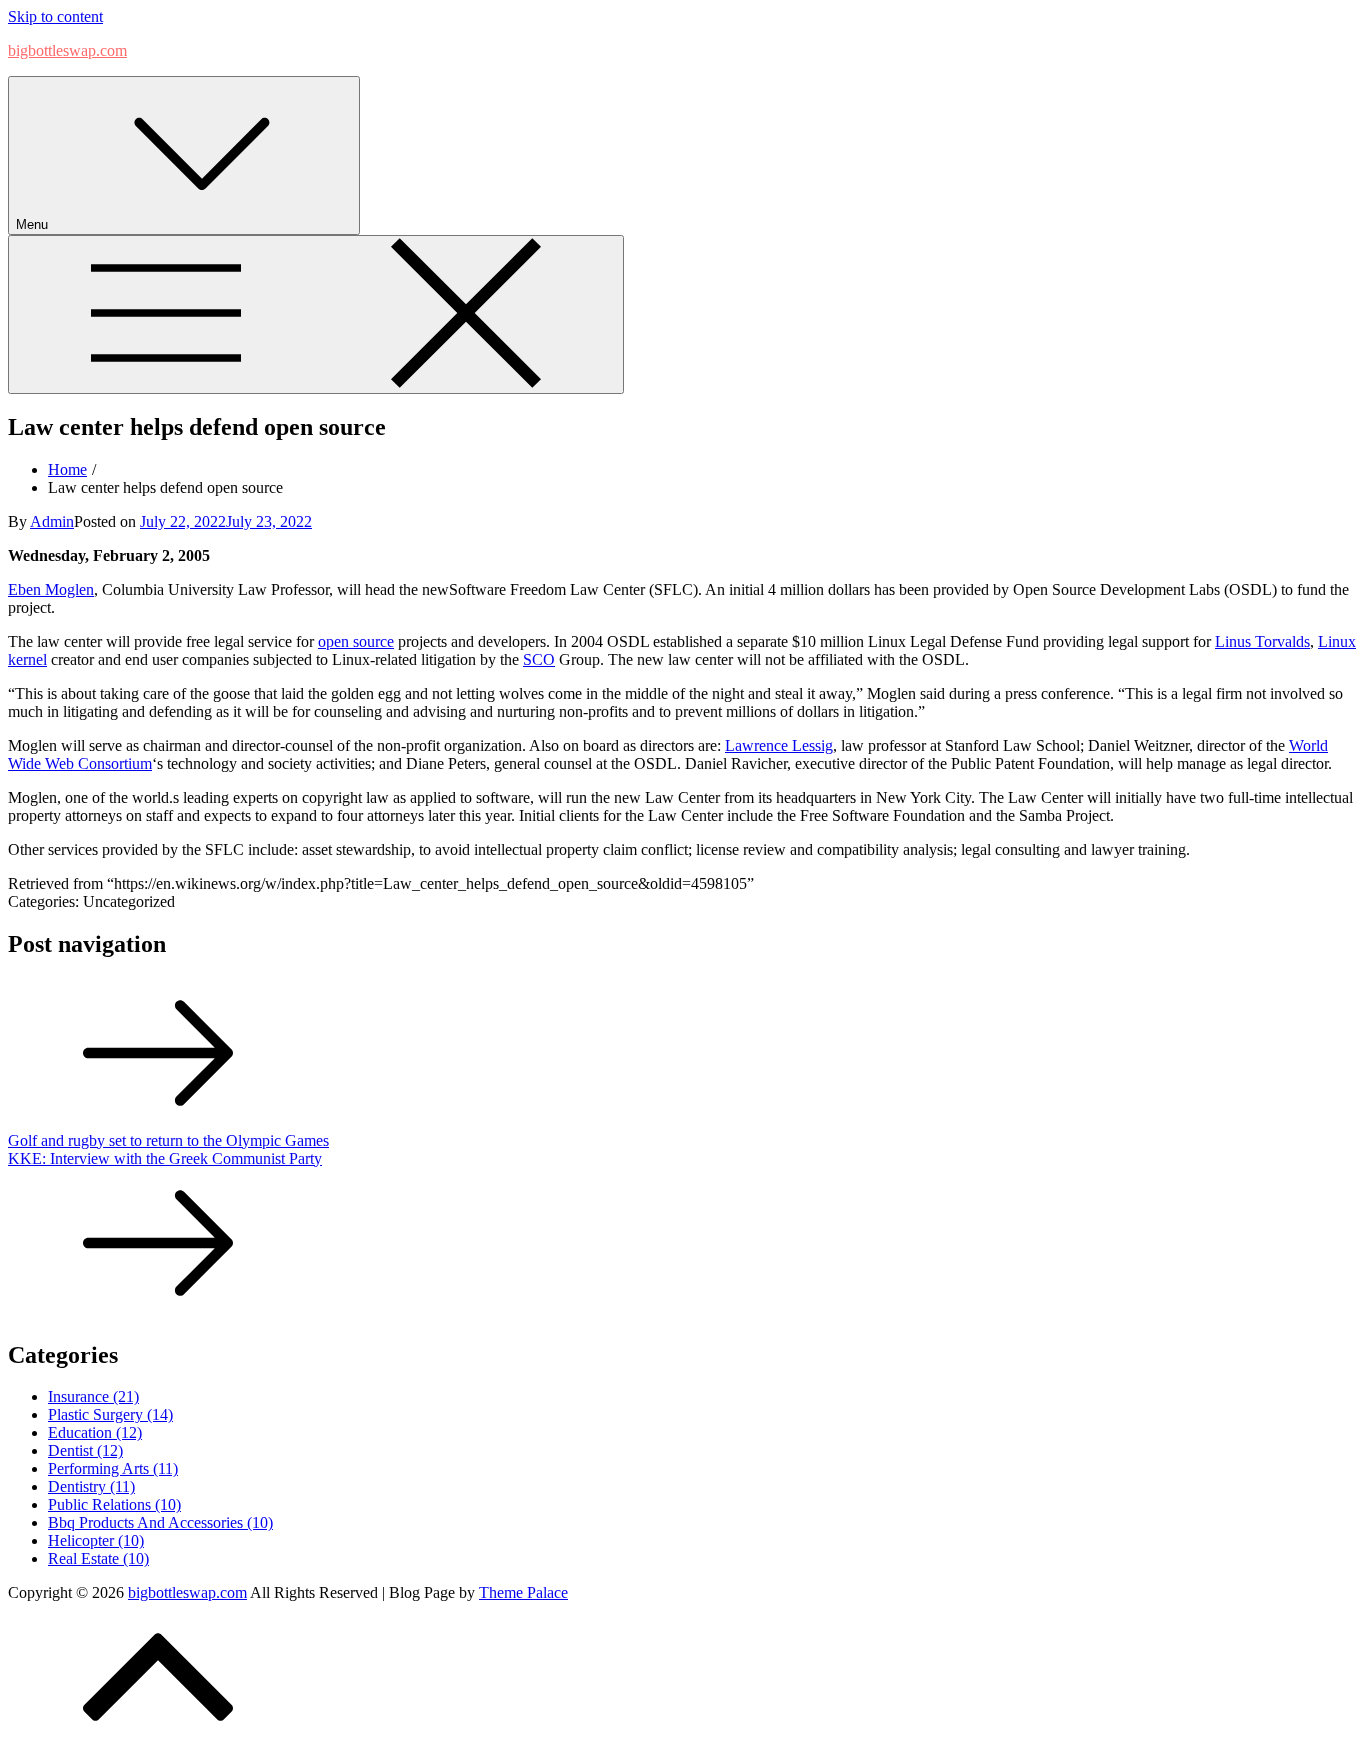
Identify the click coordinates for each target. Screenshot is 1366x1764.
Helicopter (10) (96, 1540)
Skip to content (55, 16)
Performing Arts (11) (113, 1468)
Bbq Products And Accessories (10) (160, 1522)
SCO (539, 659)
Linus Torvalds (1262, 641)
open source (356, 641)
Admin (52, 521)
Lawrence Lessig (779, 745)
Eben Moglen (51, 589)
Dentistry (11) (91, 1486)
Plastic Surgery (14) (110, 1414)
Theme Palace (523, 1592)
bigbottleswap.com (67, 50)
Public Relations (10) (114, 1504)
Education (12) (95, 1432)
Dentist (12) (85, 1450)
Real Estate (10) (98, 1558)
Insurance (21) (93, 1396)
